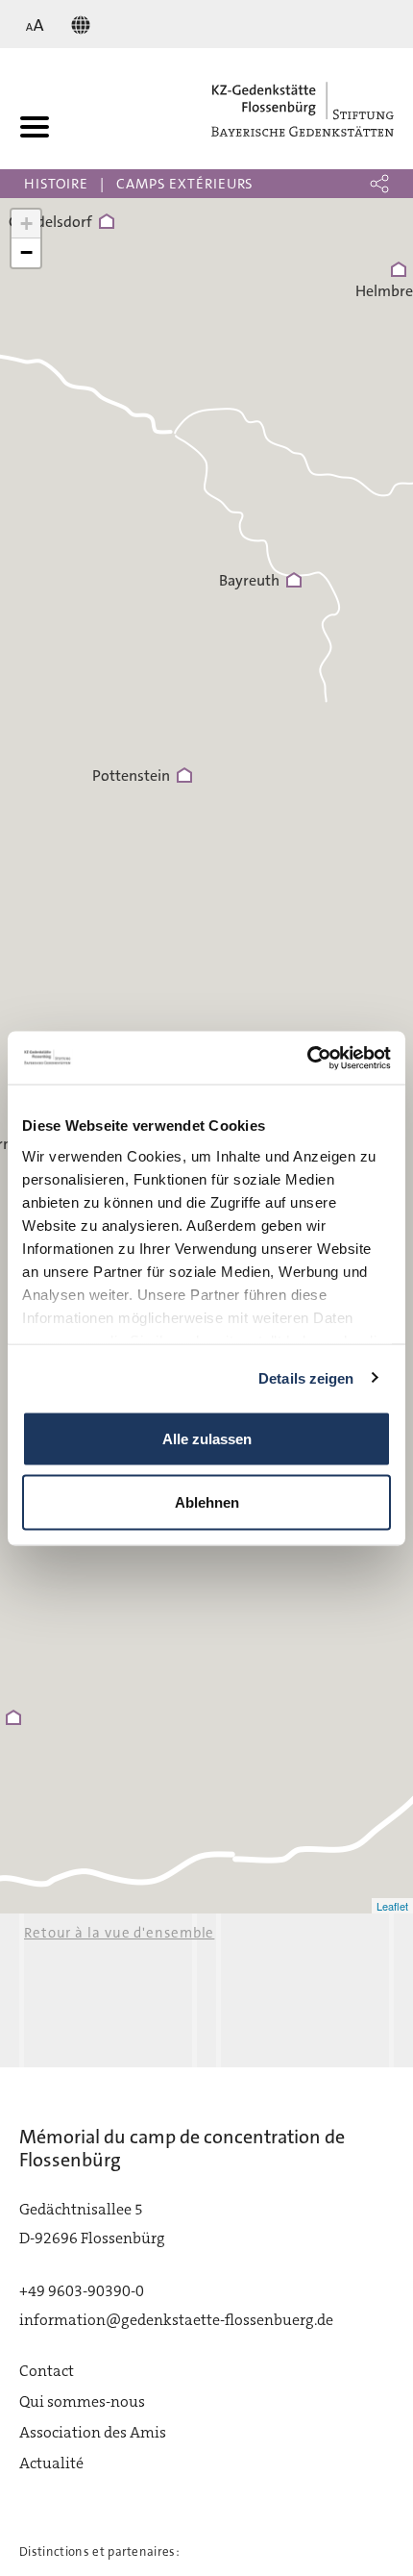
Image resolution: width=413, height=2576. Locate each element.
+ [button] (26, 224)
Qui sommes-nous (82, 2401)
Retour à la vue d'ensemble (119, 1933)
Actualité (51, 2463)
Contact (47, 2371)
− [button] (26, 252)
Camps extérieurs (185, 184)
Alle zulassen (207, 1439)
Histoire (56, 184)
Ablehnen (207, 1501)
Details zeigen (306, 1377)
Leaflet (392, 1906)
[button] (379, 184)
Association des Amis (93, 2432)
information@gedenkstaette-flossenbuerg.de (176, 2320)
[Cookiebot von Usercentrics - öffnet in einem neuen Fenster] (307, 1058)
